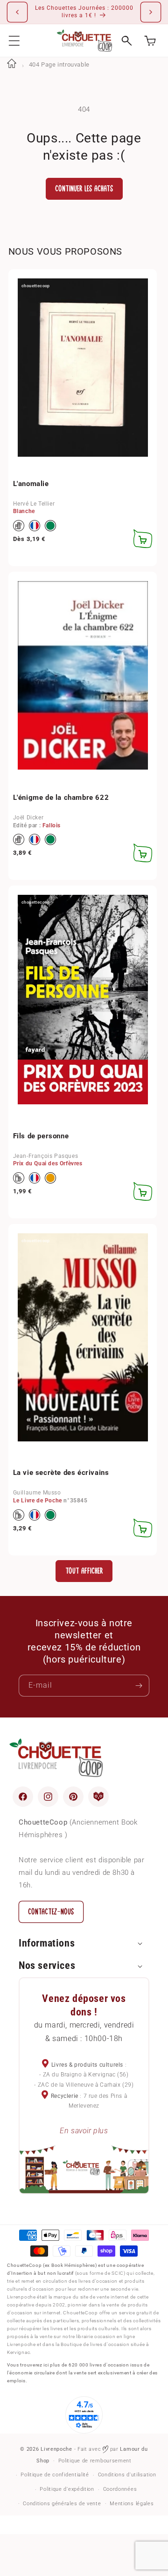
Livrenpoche (56, 2449)
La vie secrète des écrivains (61, 1473)
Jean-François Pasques (46, 1156)
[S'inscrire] (139, 1686)
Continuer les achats (84, 189)
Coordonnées (120, 2489)
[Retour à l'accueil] (12, 64)
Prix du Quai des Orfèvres (48, 1163)
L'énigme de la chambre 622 (61, 798)
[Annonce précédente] (17, 12)
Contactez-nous (51, 1912)
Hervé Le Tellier (34, 504)
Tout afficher (84, 1571)
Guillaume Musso (37, 1493)
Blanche (24, 511)
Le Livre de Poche (38, 1501)
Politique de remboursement (95, 2461)
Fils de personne (41, 1136)
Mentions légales (132, 2504)
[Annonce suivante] (151, 12)
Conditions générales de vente (62, 2504)
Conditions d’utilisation (127, 2475)
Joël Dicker (28, 818)
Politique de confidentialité (55, 2475)
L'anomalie (31, 484)
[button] (14, 41)
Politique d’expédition (67, 2489)
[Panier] (150, 41)
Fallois (52, 825)
